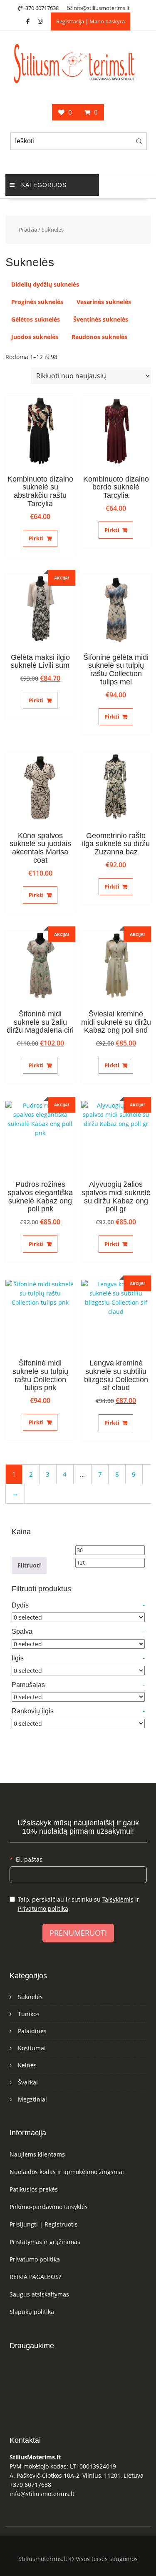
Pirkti (36, 538)
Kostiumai (32, 2048)
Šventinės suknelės (101, 319)
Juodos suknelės (35, 337)
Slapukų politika (32, 2312)
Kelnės (27, 2065)
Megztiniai (32, 2099)
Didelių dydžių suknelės (45, 284)
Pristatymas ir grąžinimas (45, 2242)
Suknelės (30, 1997)
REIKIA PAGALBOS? (35, 2277)
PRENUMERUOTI (78, 1933)
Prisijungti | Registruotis (44, 2224)
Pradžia (28, 230)
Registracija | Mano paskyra (90, 21)
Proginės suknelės (37, 302)
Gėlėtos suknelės (36, 319)
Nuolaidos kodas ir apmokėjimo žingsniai (67, 2172)
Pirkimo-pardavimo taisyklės (49, 2207)
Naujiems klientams (37, 2154)
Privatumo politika (43, 1908)
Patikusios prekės (34, 2189)
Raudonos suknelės (99, 337)
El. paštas (29, 1859)
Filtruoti (29, 1565)
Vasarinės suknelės (104, 302)
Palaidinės (32, 2031)
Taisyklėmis (118, 1899)
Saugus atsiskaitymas (39, 2294)
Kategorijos (44, 185)
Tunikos (29, 2014)
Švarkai (28, 2082)
